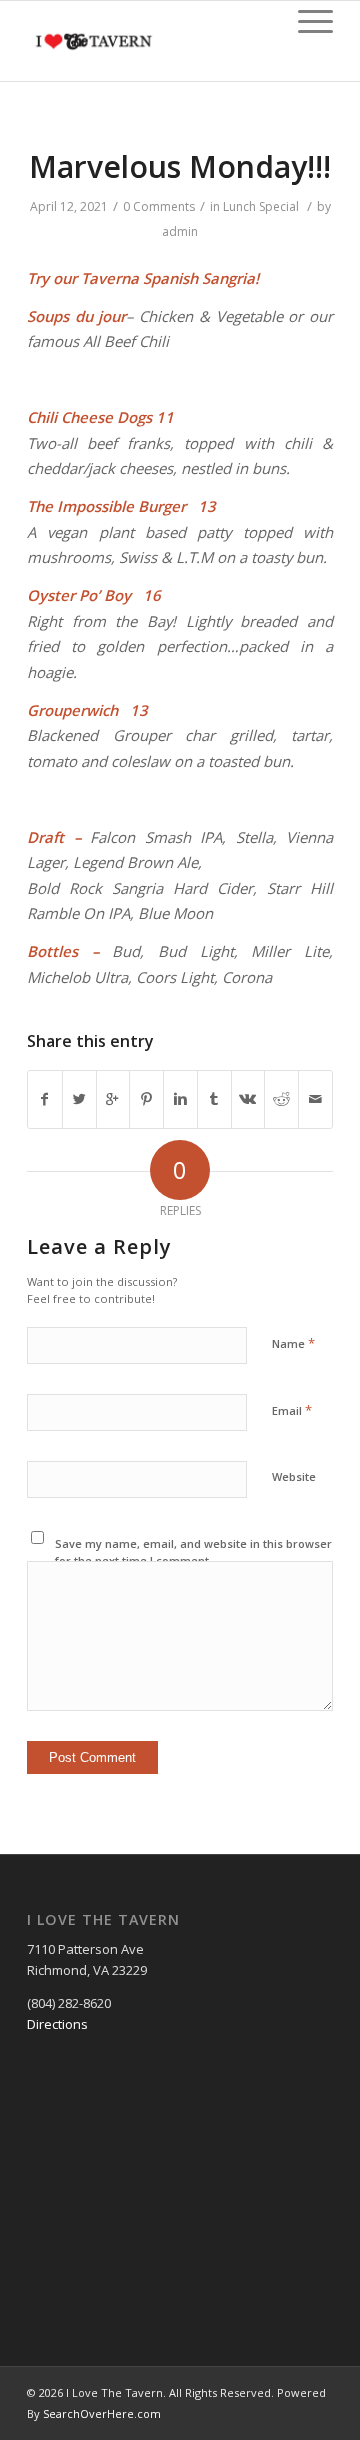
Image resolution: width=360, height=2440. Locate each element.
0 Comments (159, 206)
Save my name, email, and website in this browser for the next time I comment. (193, 1552)
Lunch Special (261, 206)
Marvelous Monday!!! (180, 166)
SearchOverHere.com (102, 2413)
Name (293, 1343)
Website (294, 1476)
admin (180, 231)
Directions (57, 2024)
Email (292, 1410)
